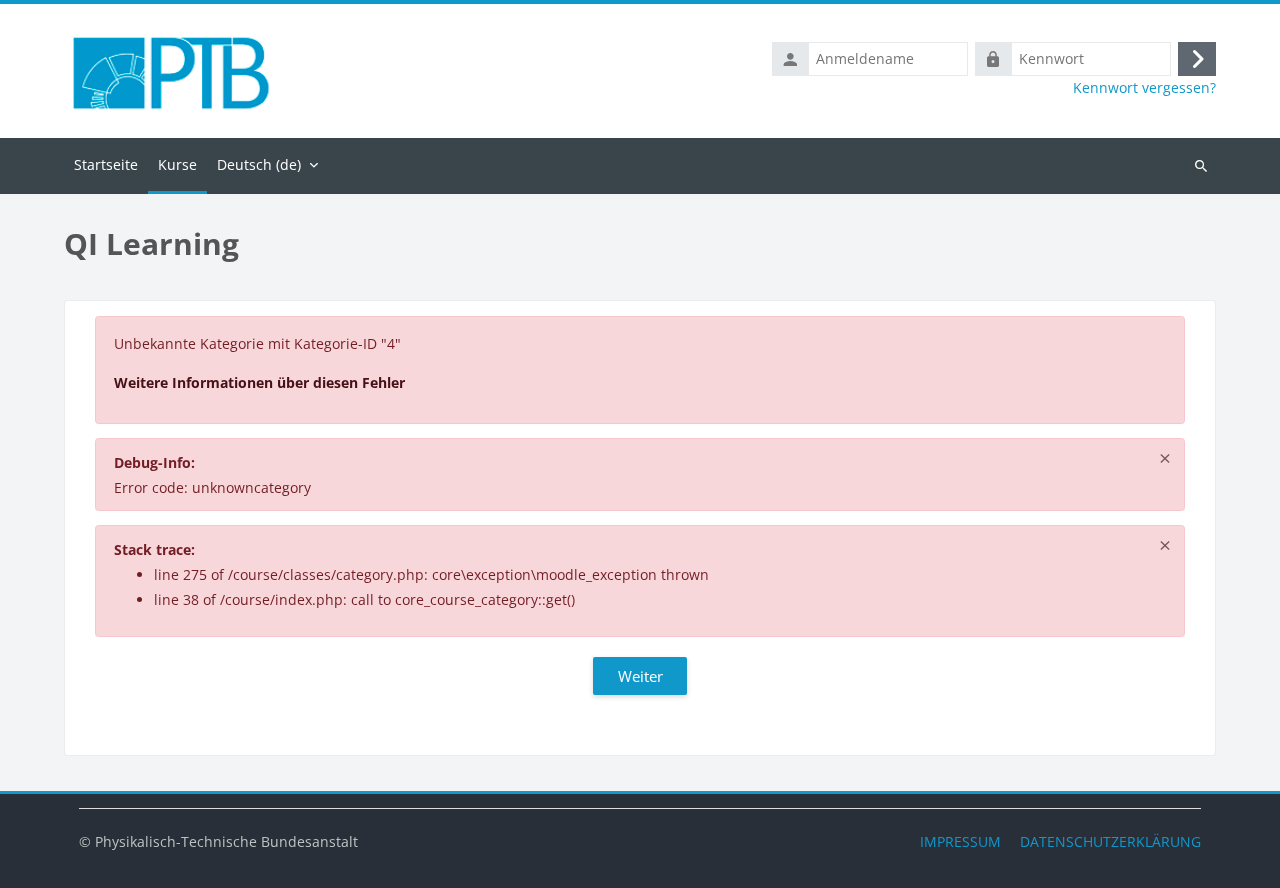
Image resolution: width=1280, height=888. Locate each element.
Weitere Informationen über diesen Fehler (259, 382)
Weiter (640, 676)
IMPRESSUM (960, 841)
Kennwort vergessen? (1144, 88)
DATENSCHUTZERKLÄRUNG (1110, 841)
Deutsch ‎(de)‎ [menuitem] (259, 164)
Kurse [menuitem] (177, 164)
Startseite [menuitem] (106, 164)
